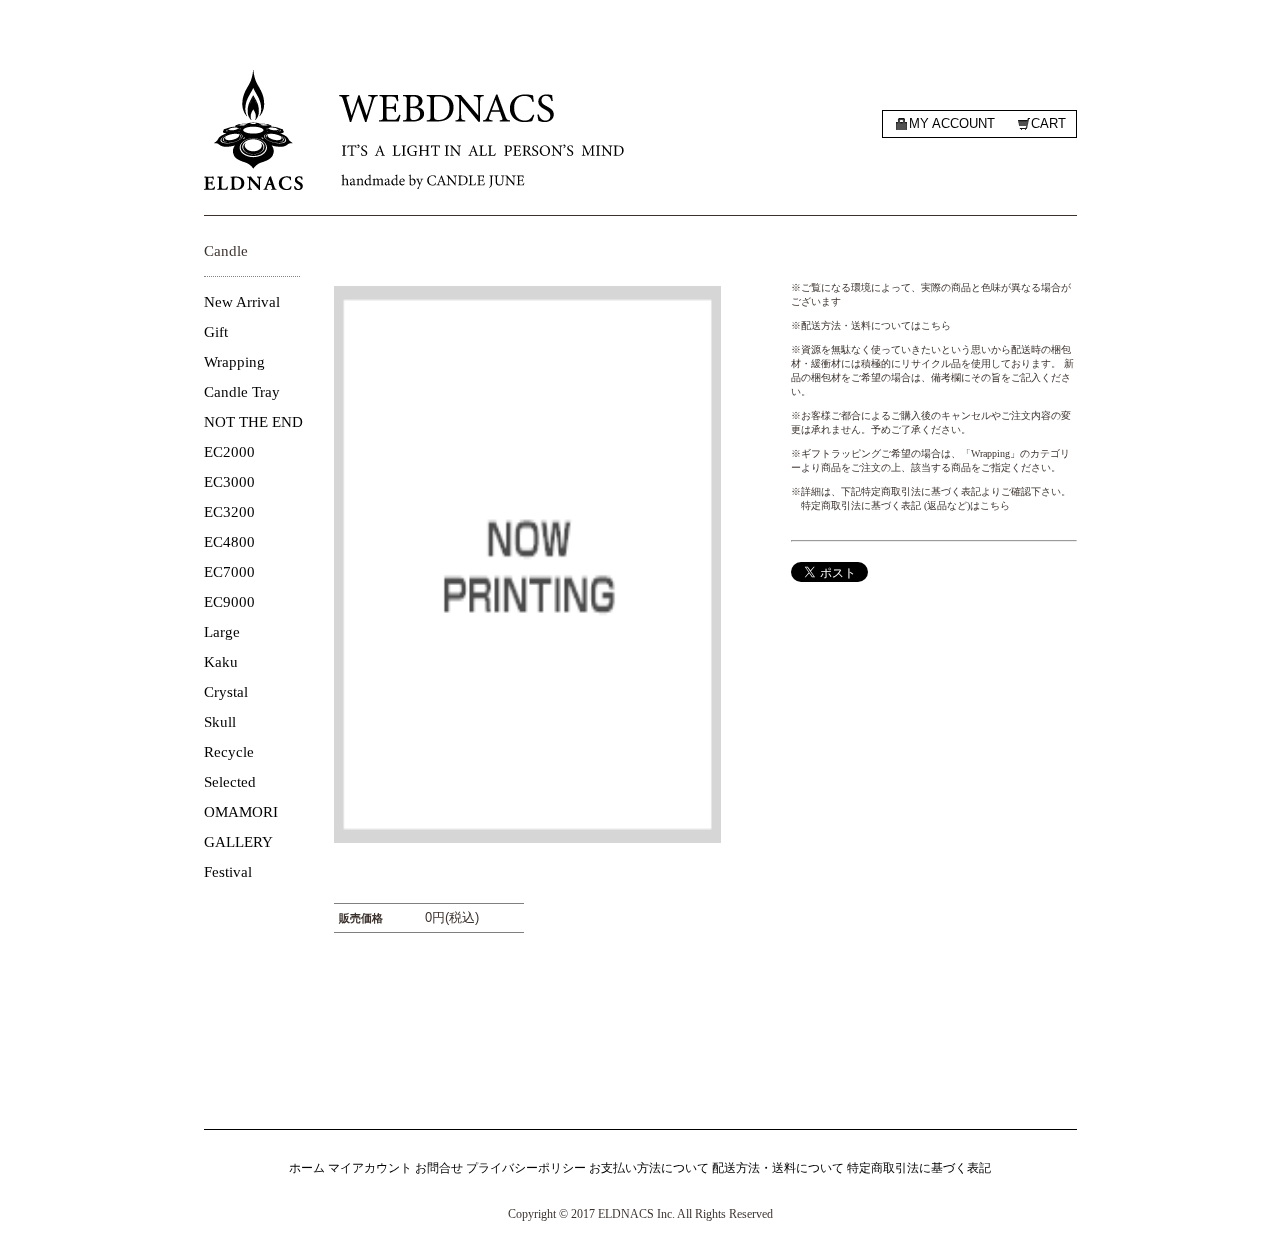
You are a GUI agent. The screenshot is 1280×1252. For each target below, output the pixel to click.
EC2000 (229, 452)
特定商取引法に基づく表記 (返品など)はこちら (905, 505)
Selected (230, 782)
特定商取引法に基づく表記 (919, 1168)
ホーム (307, 1168)
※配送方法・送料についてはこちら (871, 325)
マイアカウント (370, 1168)
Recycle (229, 752)
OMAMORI (241, 812)
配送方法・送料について (778, 1168)
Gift (216, 332)
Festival (228, 872)
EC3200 (229, 512)
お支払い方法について (649, 1168)
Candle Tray (242, 392)
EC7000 (229, 572)
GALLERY (238, 842)
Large (222, 632)
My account (952, 123)
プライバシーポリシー (526, 1168)
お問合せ (439, 1168)
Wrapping (234, 362)
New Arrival (242, 302)
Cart (1048, 123)
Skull (220, 722)
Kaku (221, 662)
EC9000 (229, 602)
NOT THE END (253, 422)
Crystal (226, 692)
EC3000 (229, 482)
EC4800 (229, 542)
